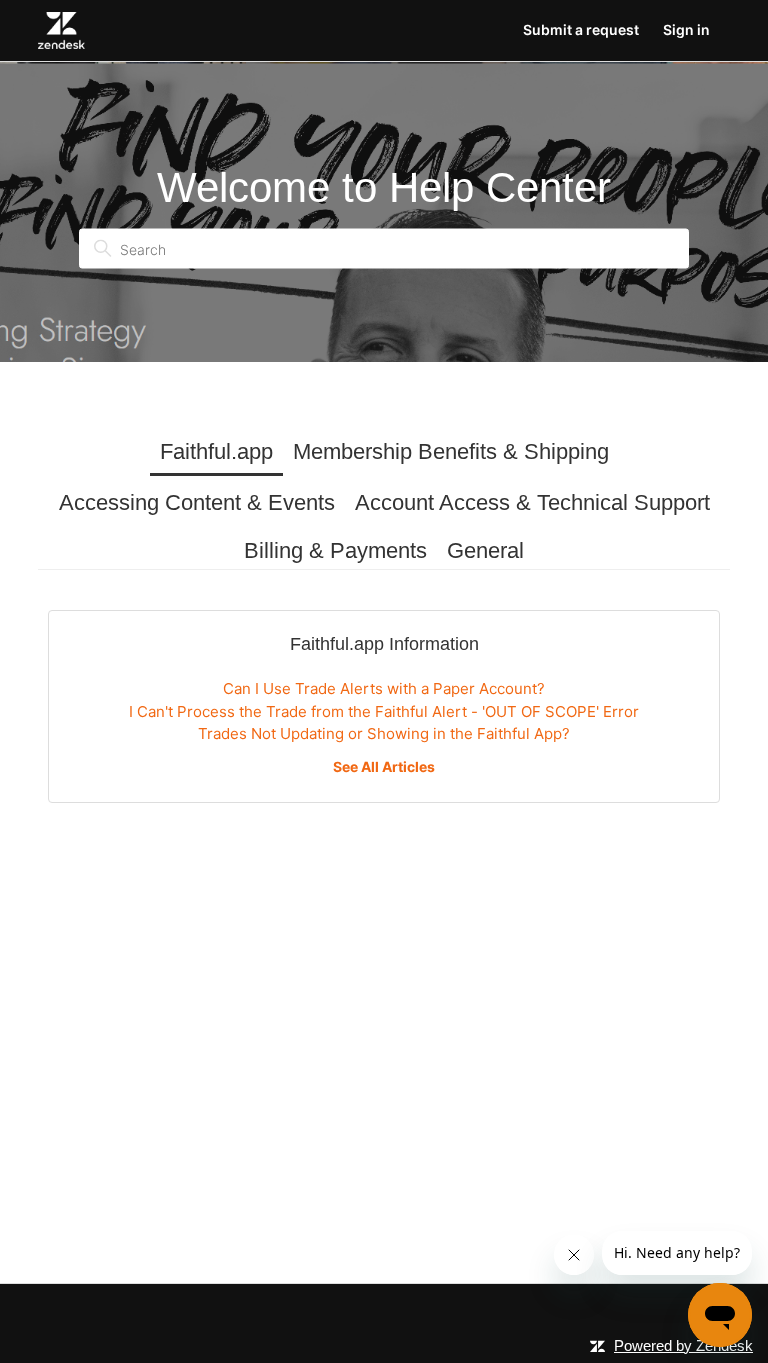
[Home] (61, 30)
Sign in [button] (686, 29)
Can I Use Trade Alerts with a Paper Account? (384, 688)
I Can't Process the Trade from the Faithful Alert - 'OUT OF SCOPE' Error (384, 711)
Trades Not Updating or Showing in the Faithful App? (384, 733)
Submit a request (581, 29)
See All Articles (384, 766)
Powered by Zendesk (683, 1345)
